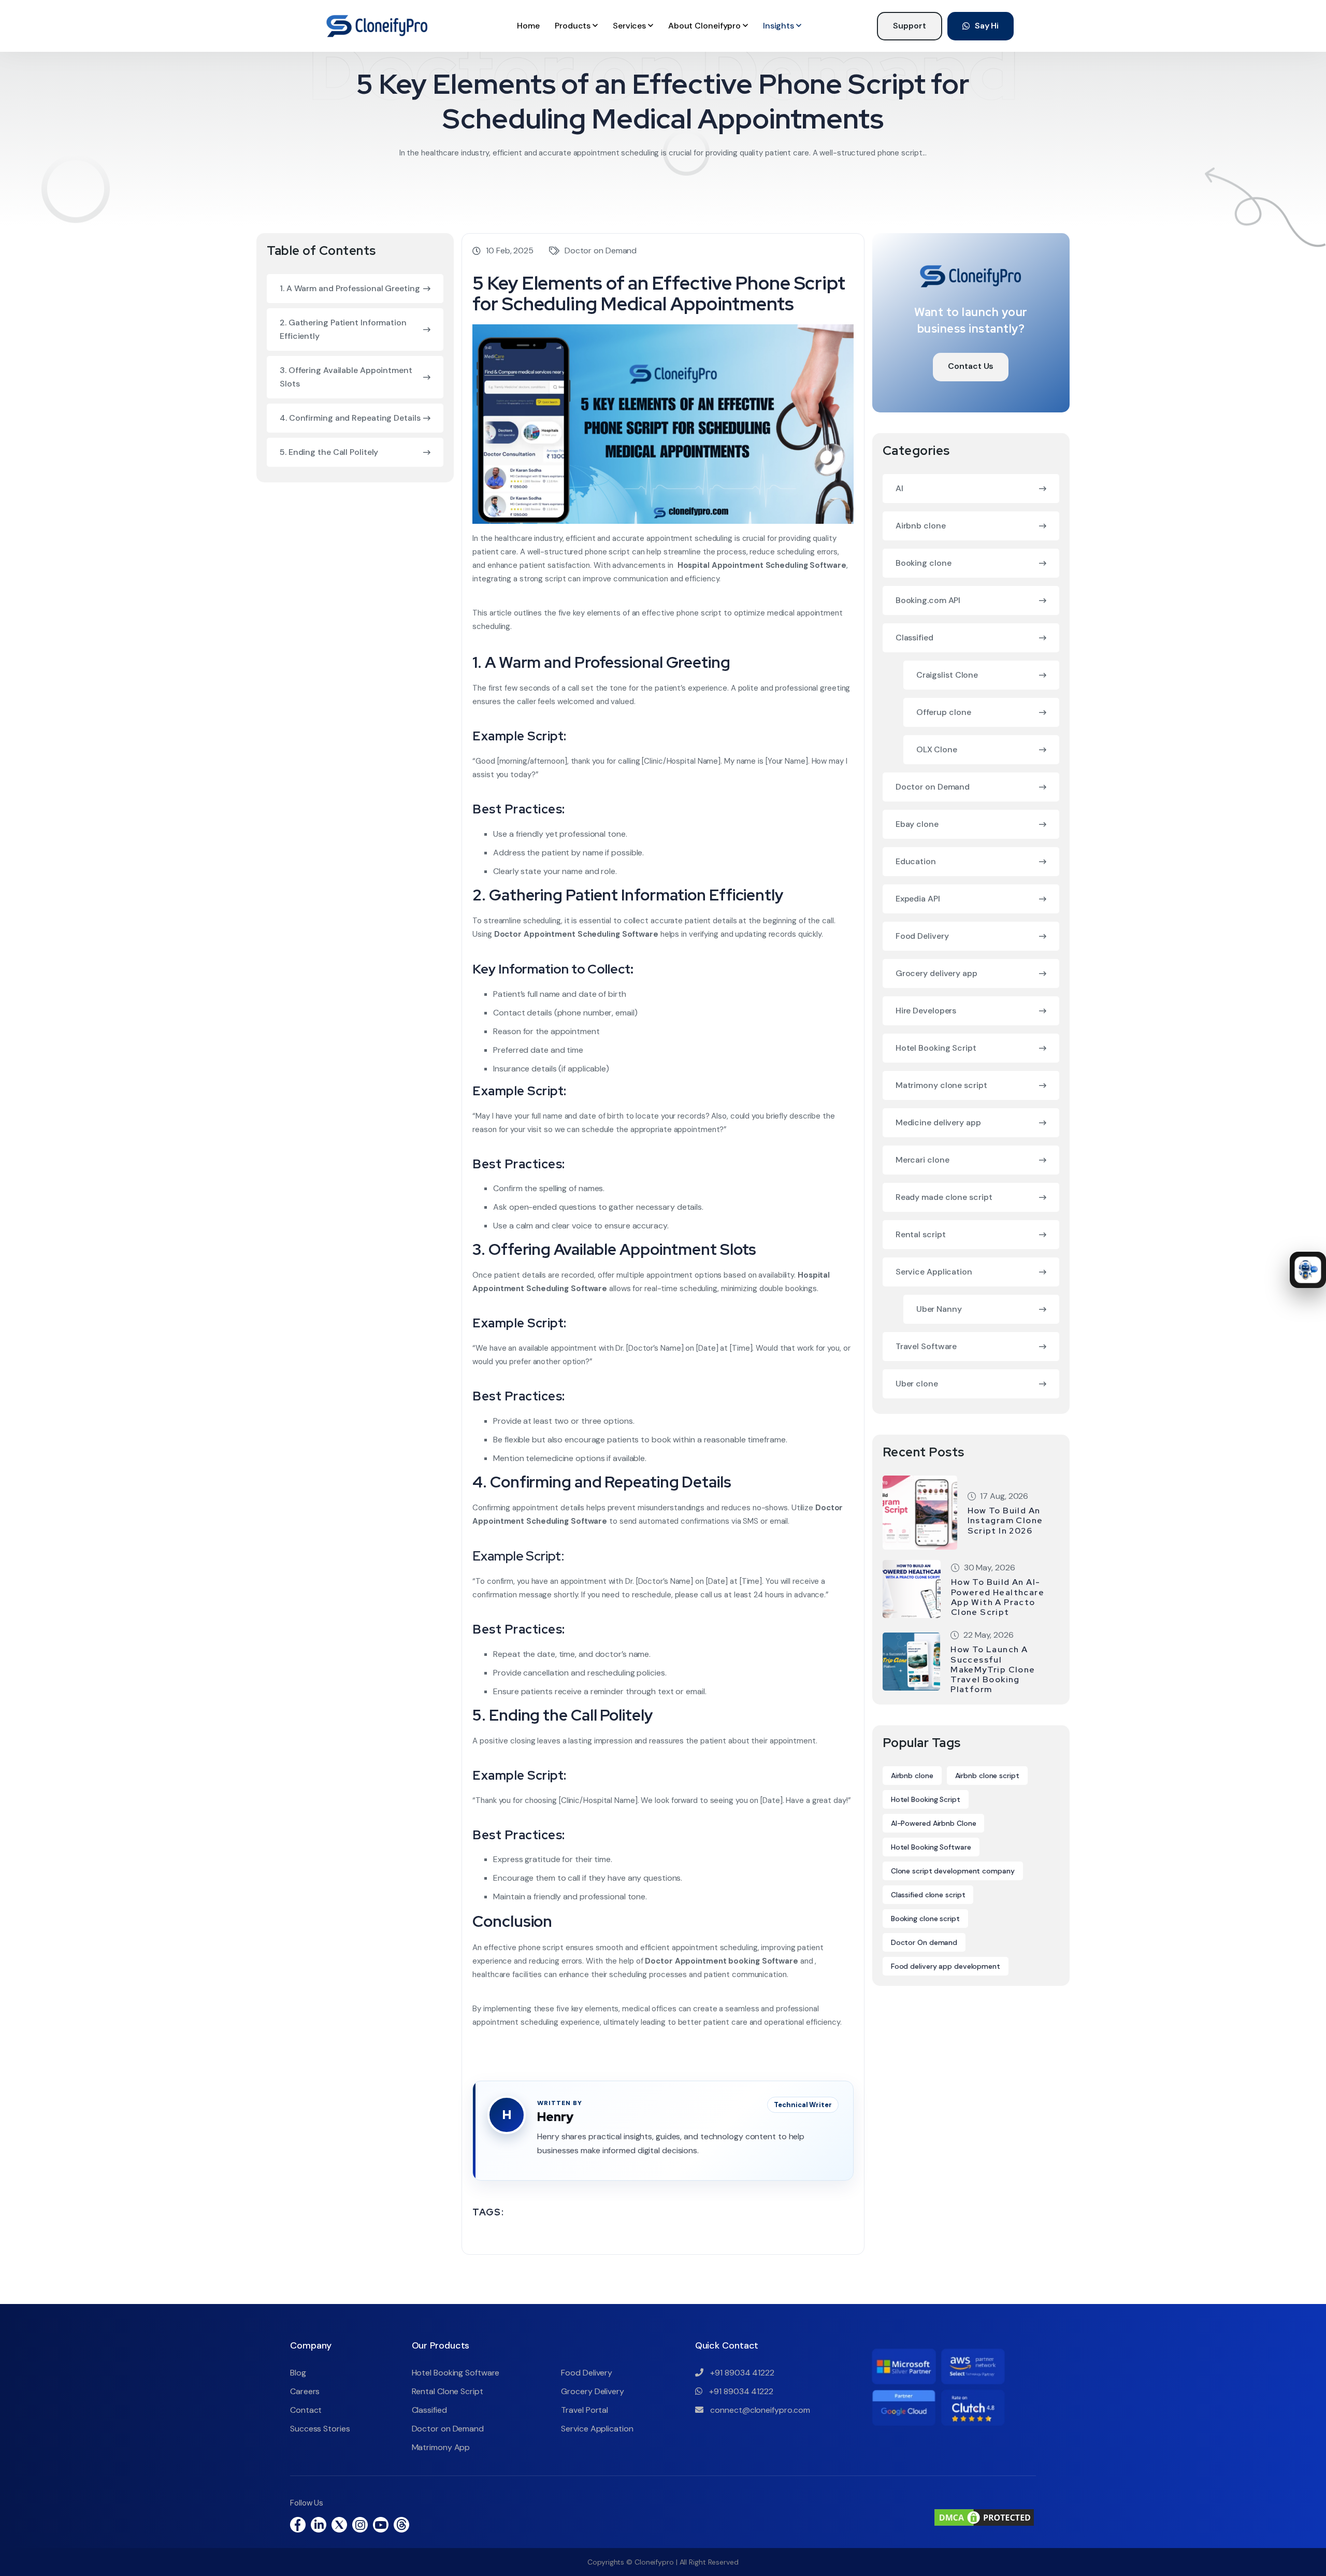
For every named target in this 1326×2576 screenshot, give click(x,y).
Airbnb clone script (987, 1776)
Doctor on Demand (601, 251)
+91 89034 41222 (741, 2373)
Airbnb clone (921, 526)
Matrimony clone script (941, 1085)
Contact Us (971, 366)
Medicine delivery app (938, 1122)
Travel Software (926, 1346)
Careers (305, 2391)
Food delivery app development (946, 1966)
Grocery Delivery (592, 2391)
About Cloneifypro (705, 26)
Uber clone (917, 1384)
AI (899, 488)
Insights (780, 26)
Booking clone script (925, 1919)
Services (630, 26)
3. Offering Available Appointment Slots (346, 377)
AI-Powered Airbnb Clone (934, 1823)
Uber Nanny (939, 1309)
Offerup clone (944, 712)
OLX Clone (937, 749)
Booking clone (924, 563)
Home (528, 26)
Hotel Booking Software (931, 1847)
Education (916, 861)
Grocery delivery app (936, 973)
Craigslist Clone (947, 675)
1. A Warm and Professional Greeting (350, 288)
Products (574, 26)
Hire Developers (926, 1011)
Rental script (921, 1234)
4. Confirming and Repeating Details (350, 418)
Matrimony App (441, 2447)
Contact (306, 2410)
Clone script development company (953, 1871)
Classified (914, 638)
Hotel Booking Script (936, 1048)
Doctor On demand (924, 1942)
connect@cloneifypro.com (760, 2410)
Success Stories (320, 2429)
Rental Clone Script (448, 2391)
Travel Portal (585, 2410)
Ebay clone (917, 824)
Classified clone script (928, 1895)
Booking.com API (928, 600)
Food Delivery (922, 936)
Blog (298, 2373)
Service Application (934, 1272)
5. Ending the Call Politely (329, 452)
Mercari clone (923, 1160)
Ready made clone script (944, 1197)
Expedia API (918, 899)
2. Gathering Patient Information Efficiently (343, 329)
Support (909, 26)
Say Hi (987, 26)
